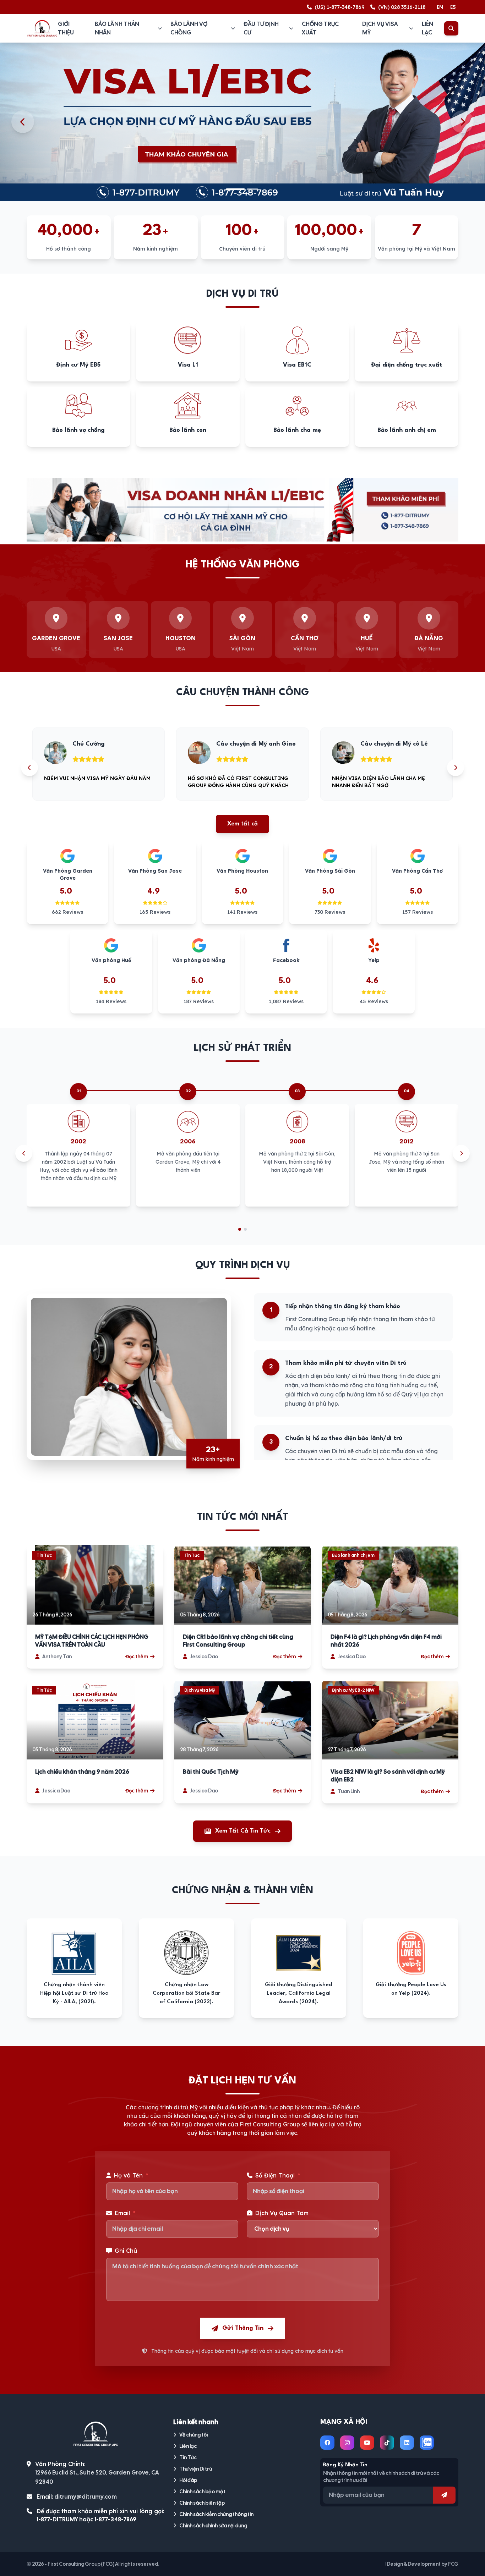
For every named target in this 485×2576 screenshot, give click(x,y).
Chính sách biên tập (202, 2503)
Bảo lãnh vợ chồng (189, 28)
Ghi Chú (126, 2251)
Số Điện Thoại (278, 2175)
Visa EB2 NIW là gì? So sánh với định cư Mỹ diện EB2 (388, 1776)
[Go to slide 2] (245, 1229)
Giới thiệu (66, 28)
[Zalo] (427, 2443)
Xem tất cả (243, 824)
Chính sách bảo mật (202, 2492)
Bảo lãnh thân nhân (117, 28)
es (453, 7)
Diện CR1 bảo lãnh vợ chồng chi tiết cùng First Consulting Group (238, 1641)
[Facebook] (327, 2443)
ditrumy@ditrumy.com (86, 2497)
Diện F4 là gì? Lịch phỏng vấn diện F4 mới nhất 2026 (386, 1641)
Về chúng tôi (194, 2435)
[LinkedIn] (407, 2443)
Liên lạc (427, 28)
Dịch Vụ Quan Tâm (282, 2213)
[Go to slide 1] (240, 1229)
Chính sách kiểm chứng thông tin (216, 2514)
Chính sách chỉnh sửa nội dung (213, 2526)
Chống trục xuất (320, 28)
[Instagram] (347, 2443)
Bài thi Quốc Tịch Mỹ (211, 1772)
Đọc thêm (137, 1657)
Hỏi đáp (188, 2480)
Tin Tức (188, 2457)
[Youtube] (367, 2443)
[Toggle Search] (451, 28)
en (440, 7)
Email (125, 2213)
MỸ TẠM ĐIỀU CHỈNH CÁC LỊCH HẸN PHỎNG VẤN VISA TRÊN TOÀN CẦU (92, 1641)
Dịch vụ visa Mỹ (380, 28)
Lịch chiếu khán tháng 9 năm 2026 (82, 1772)
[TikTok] (387, 2443)
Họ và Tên (131, 2175)
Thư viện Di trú (196, 2469)
